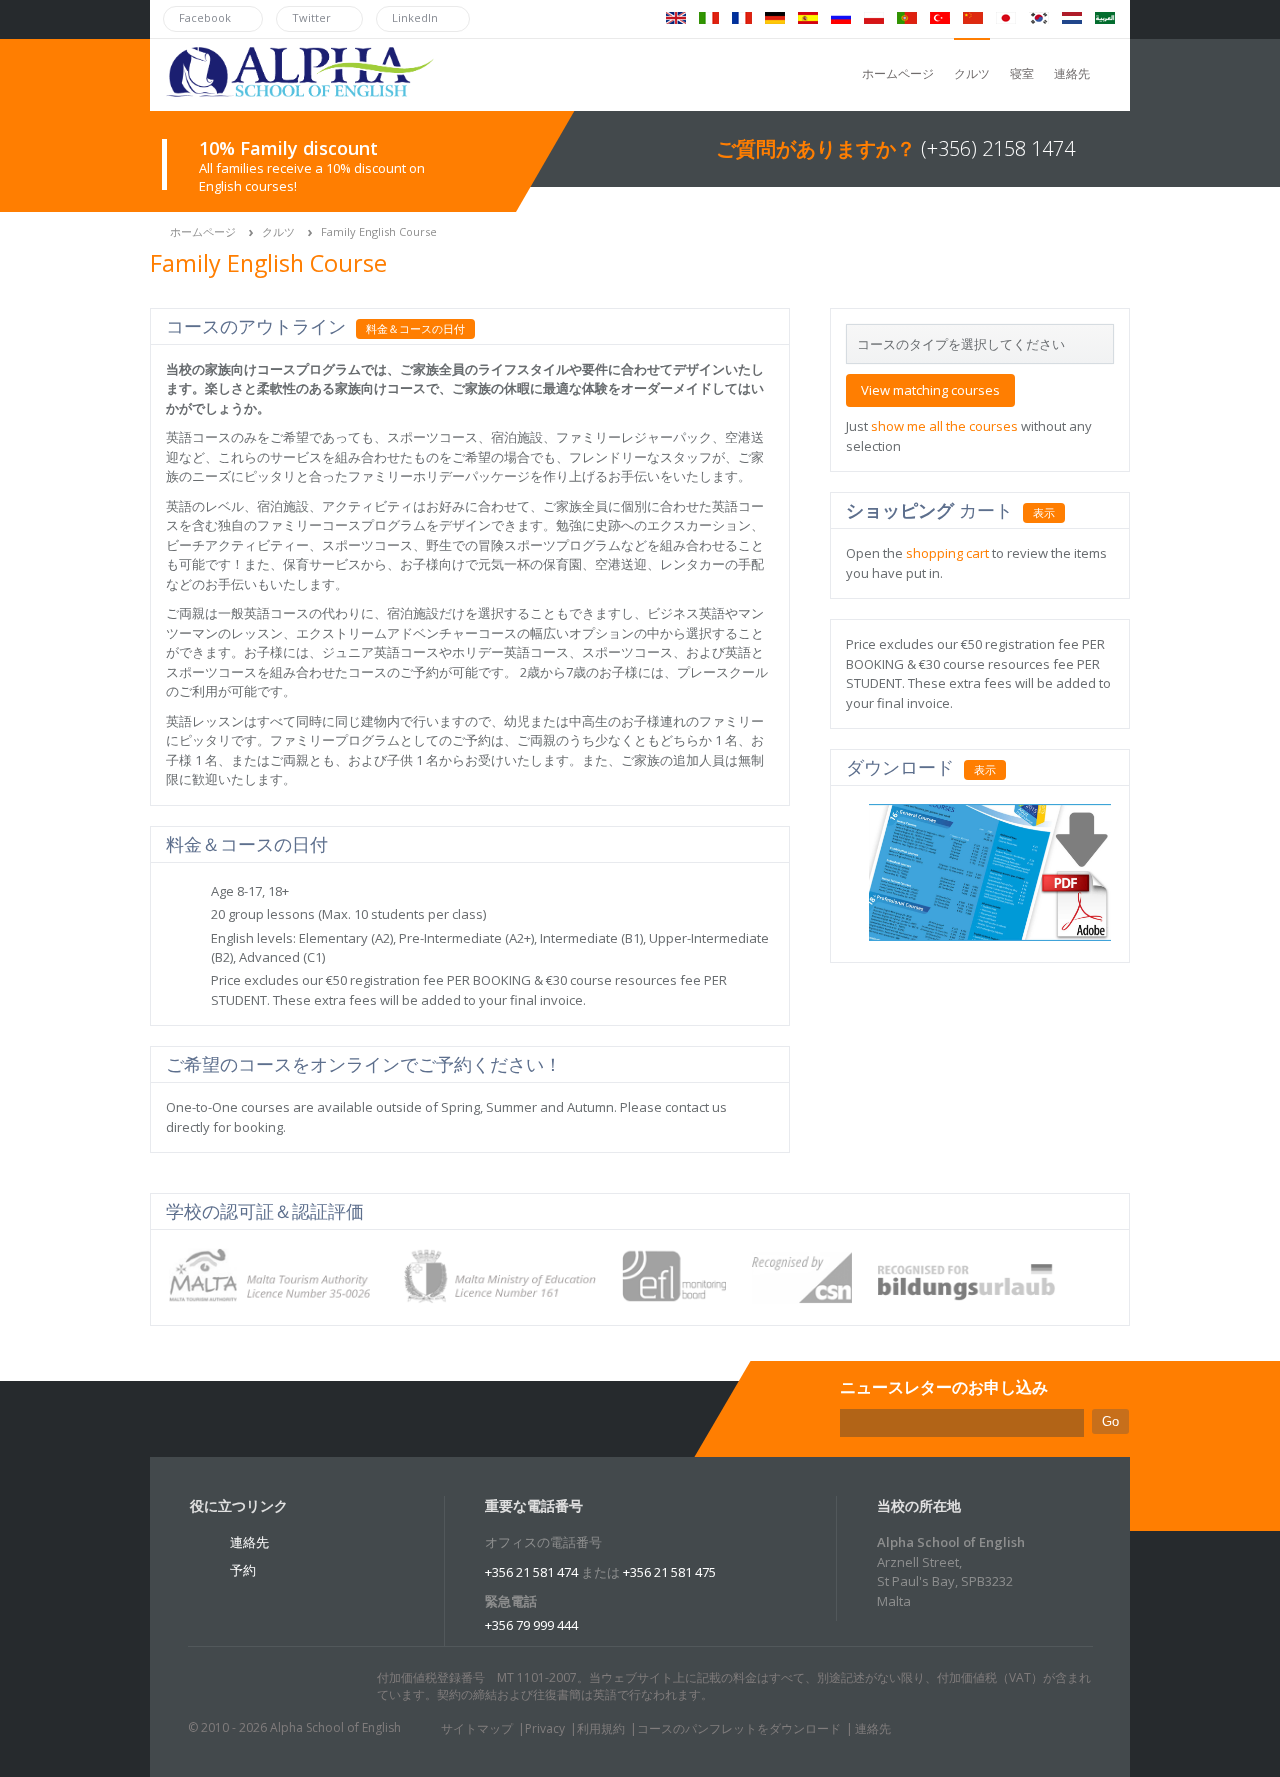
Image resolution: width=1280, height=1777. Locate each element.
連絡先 (1072, 73)
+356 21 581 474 (531, 1572)
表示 (1044, 512)
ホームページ (898, 73)
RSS (337, 1687)
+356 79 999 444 (531, 1625)
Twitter (223, 1687)
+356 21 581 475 (669, 1572)
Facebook (261, 1687)
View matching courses (930, 390)
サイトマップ (477, 1728)
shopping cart (947, 553)
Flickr (299, 1687)
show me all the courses (944, 426)
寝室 (1022, 73)
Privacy (545, 1728)
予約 (243, 1570)
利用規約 (601, 1728)
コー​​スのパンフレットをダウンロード (739, 1728)
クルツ (972, 73)
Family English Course (379, 231)
